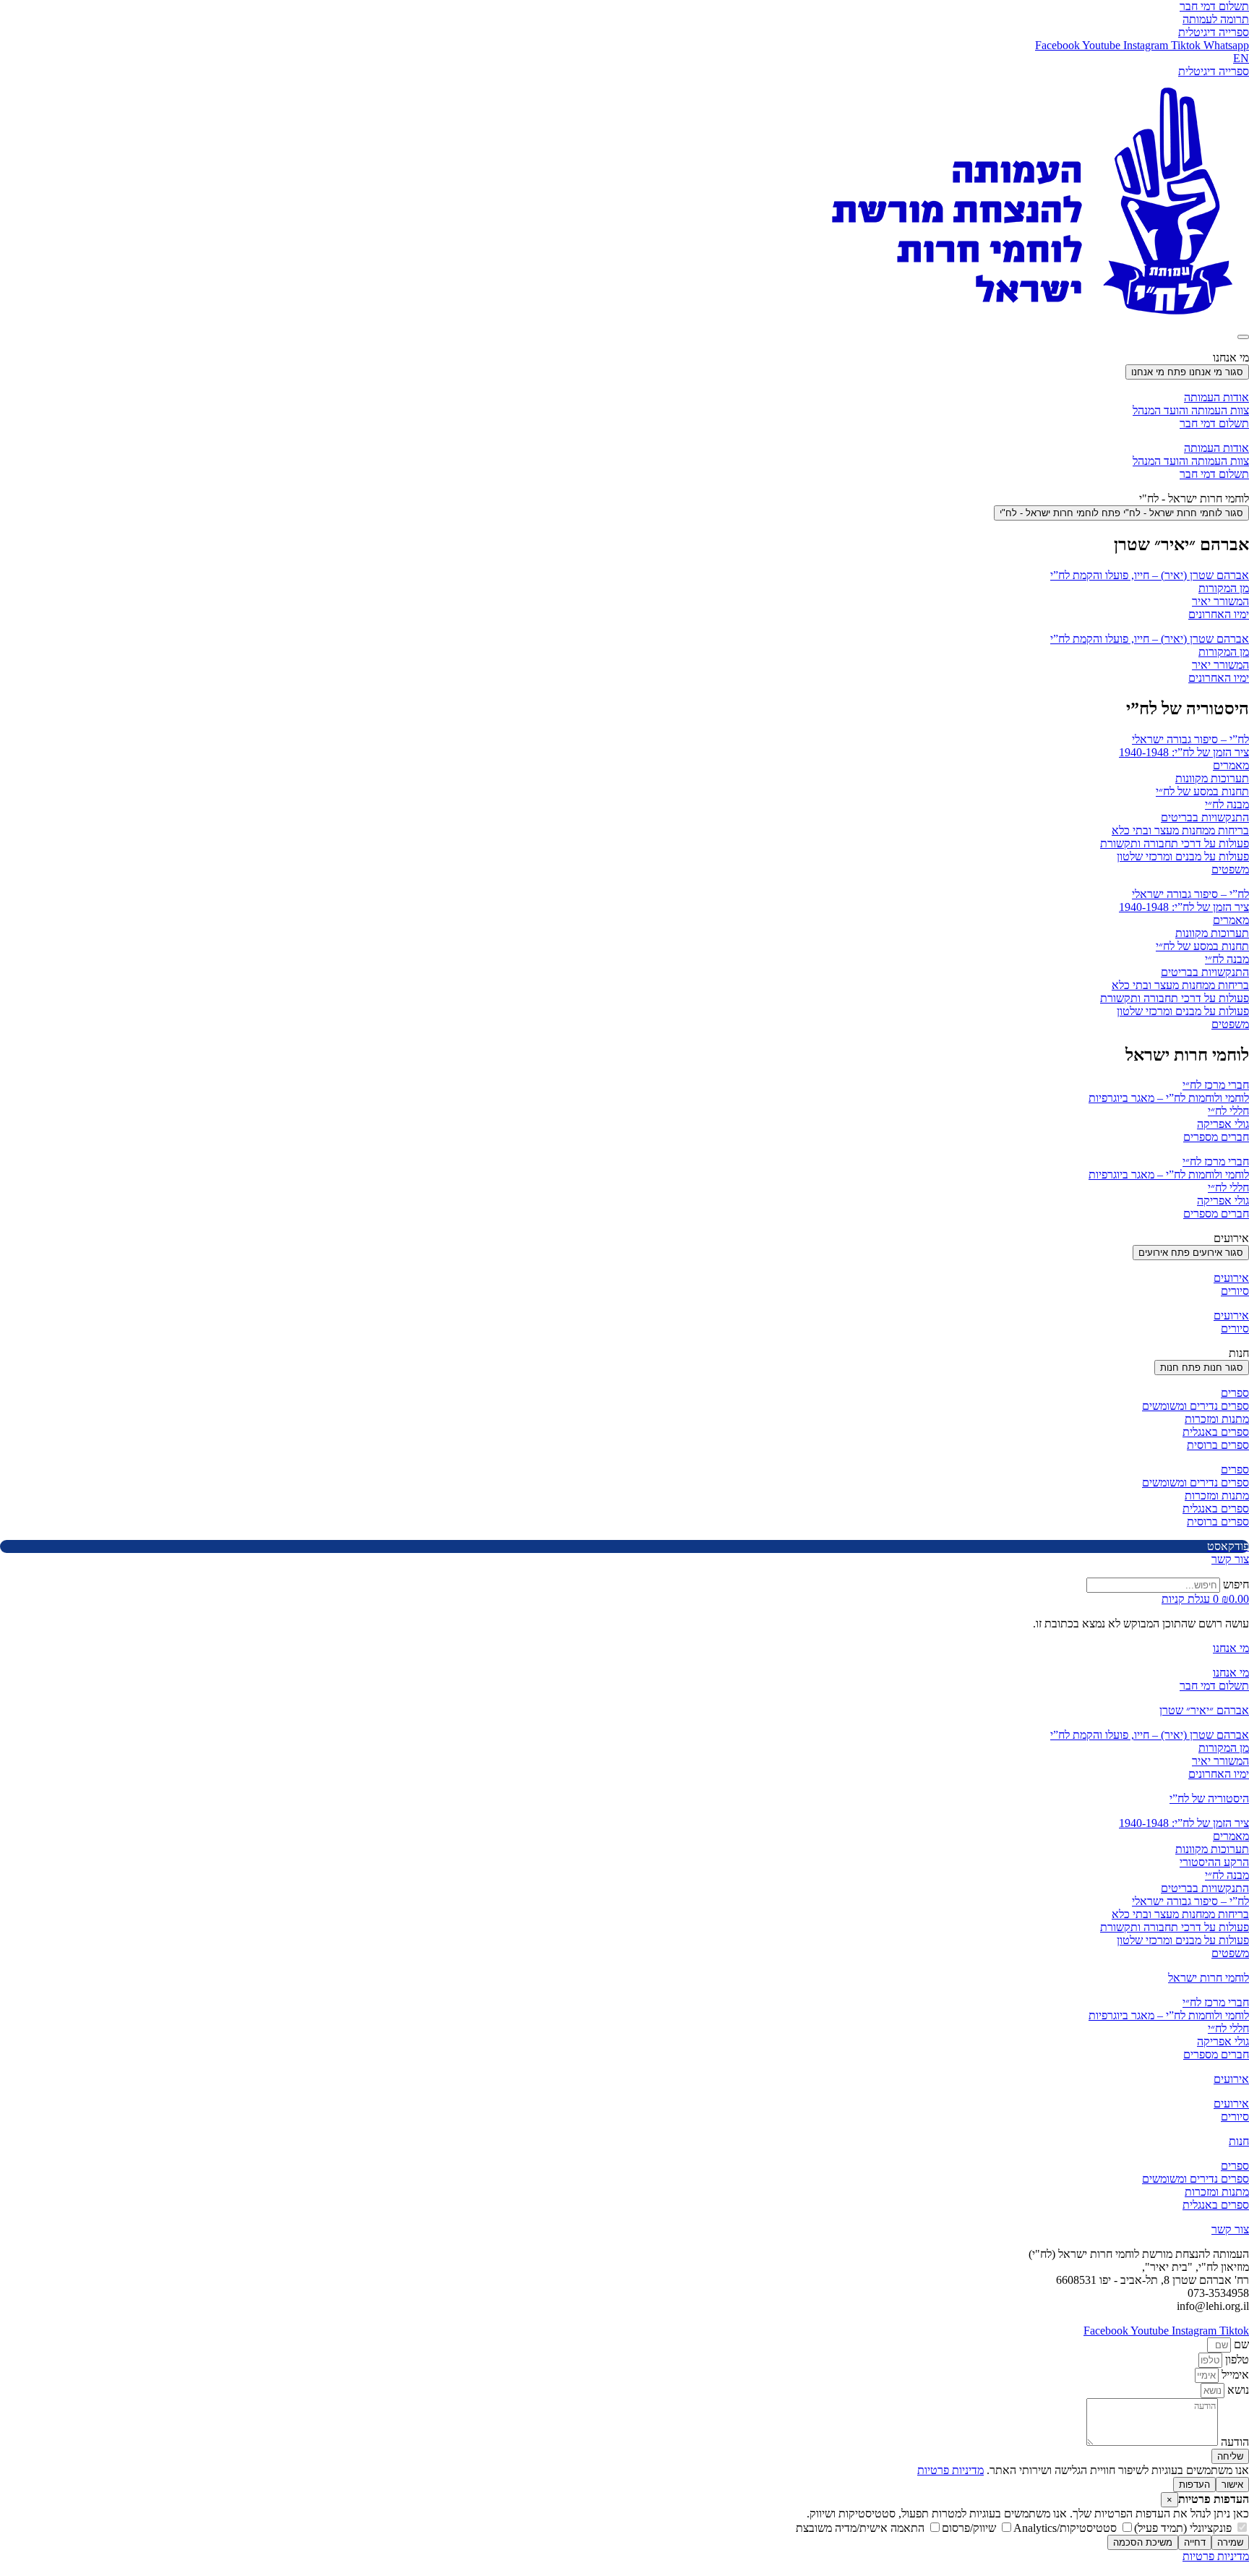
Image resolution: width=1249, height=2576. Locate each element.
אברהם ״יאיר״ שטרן (1204, 1710)
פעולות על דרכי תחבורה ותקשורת (1175, 843)
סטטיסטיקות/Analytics (1066, 2528)
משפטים (1230, 869)
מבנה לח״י (1227, 804)
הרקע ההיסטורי (1214, 1862)
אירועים (1231, 1278)
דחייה (1195, 2542)
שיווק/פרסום (970, 2528)
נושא (1237, 2390)
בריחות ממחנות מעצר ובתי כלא (1180, 830)
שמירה (1230, 2542)
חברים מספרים (1216, 1137)
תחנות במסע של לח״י (1202, 791)
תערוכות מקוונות (1212, 778)
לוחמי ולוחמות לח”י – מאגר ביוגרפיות (1169, 1098)
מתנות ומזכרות (1217, 1419)
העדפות (1194, 2485)
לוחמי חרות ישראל (1209, 1978)
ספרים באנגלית (1216, 1432)
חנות (1239, 2141)
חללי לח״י (1228, 1111)
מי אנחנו (1231, 1648)
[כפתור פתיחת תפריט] (1243, 337)
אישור (1232, 2485)
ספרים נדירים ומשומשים (1196, 1406)
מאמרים (1231, 765)
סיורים (1235, 1291)
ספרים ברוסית (1218, 1445)
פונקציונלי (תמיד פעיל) (1184, 2528)
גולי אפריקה (1223, 1124)
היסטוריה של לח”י (1209, 1798)
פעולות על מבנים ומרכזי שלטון (1183, 856)
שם (1240, 2344)
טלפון (1236, 2359)
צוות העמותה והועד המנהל (1191, 410)
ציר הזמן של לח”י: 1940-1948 (1184, 752)
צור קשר (1230, 2229)
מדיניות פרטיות (950, 2470)
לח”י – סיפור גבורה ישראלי (1190, 739)
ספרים (1235, 1393)
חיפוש (1236, 1584)
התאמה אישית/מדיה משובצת (862, 2528)
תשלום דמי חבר (1214, 423)
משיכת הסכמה (1143, 2542)
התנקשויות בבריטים (1205, 817)
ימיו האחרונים (1219, 614)
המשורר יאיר (1220, 601)
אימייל (1234, 2375)
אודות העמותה (1216, 397)
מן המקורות (1224, 588)
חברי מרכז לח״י (1216, 1085)
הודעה (1233, 2442)
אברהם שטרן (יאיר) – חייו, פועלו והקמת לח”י (1150, 575)
